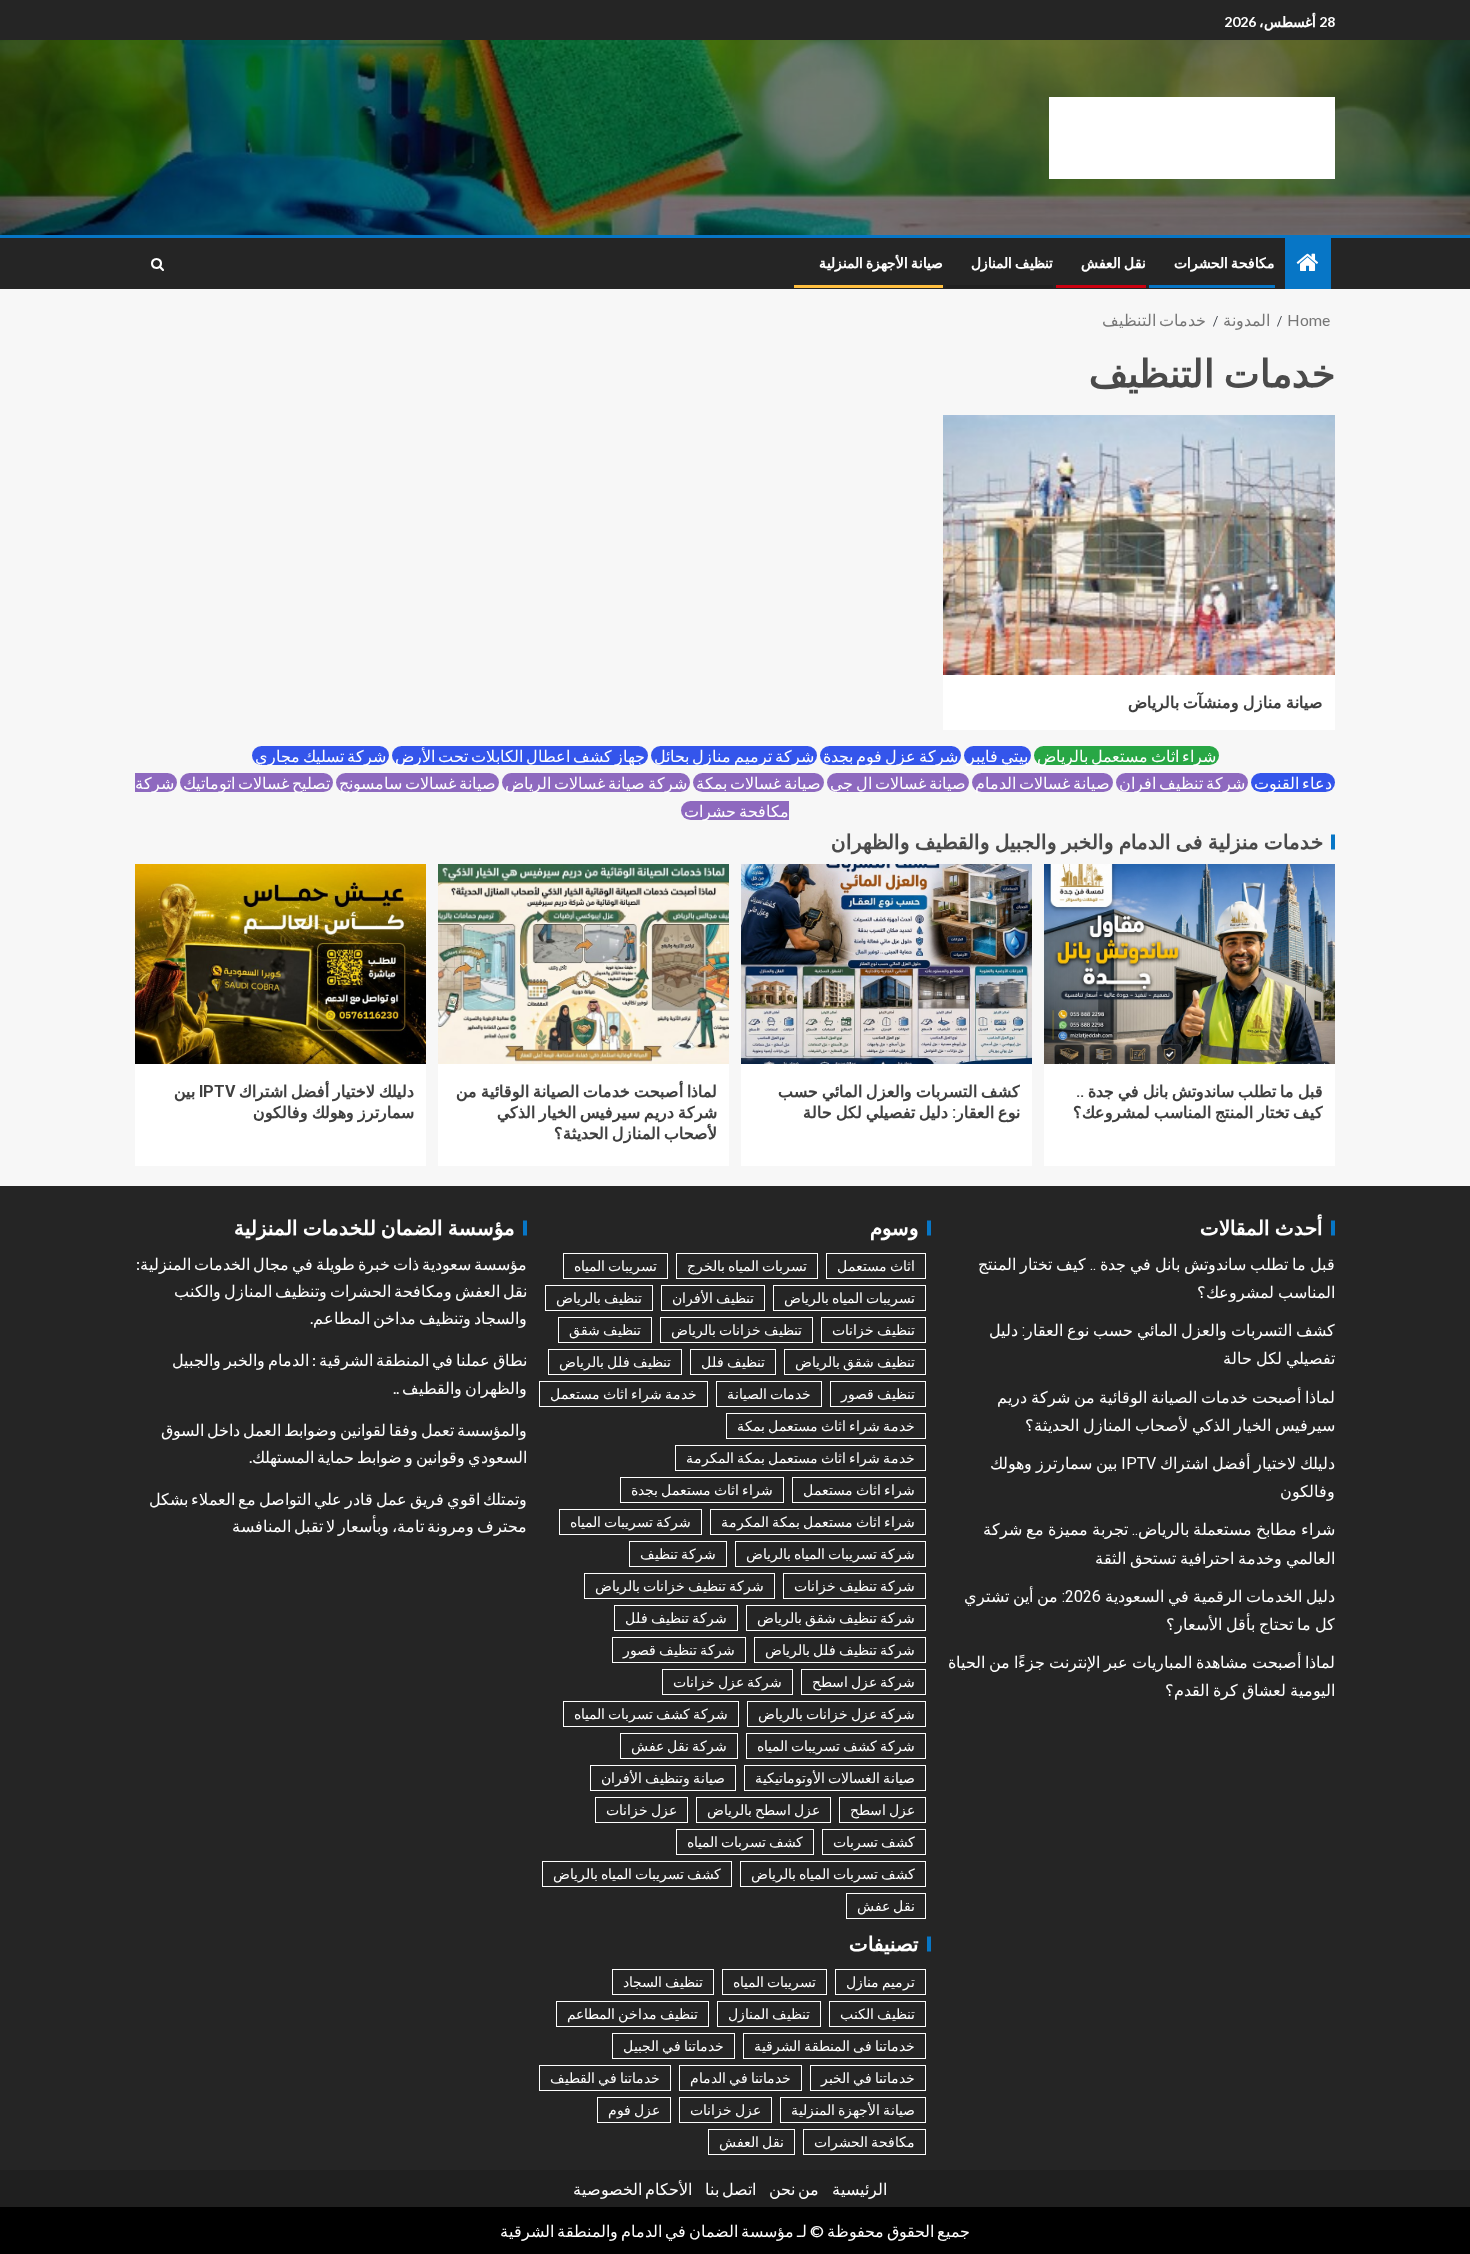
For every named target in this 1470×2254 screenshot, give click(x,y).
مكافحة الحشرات (1224, 263)
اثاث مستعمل (876, 1265)
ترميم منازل (880, 1981)
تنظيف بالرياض (599, 1297)
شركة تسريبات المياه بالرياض (830, 1553)
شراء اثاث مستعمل (859, 1489)
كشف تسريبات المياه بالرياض (637, 1873)
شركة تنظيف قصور (679, 1649)
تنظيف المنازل (1012, 263)
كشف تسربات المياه (745, 1841)
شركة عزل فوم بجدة (890, 755)
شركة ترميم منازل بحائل (734, 755)
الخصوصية (607, 2188)
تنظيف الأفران (713, 1297)
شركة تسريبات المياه (630, 1521)
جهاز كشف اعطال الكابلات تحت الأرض (520, 755)
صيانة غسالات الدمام (1042, 782)
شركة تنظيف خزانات (854, 1585)
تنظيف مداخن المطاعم (632, 2013)
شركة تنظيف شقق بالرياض (836, 1617)
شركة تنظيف (678, 1553)
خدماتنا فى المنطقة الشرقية (834, 2045)
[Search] (157, 264)
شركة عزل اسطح (863, 1681)
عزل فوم (634, 2109)
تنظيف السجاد (663, 1981)
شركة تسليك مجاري (320, 755)
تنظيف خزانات (873, 1329)
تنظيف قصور (878, 1393)
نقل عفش (886, 1905)
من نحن (794, 2188)
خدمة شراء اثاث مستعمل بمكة (826, 1425)
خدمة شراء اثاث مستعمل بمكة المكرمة (800, 1457)
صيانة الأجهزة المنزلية (881, 263)
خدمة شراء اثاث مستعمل (623, 1393)
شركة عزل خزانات (727, 1681)
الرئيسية (859, 2188)
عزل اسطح (882, 1809)
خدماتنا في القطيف (605, 2077)
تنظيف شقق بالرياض (855, 1361)
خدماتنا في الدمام (740, 2077)
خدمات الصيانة (769, 1393)
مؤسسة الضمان (741, 2230)
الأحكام (668, 2188)
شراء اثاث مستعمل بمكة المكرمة (818, 1521)
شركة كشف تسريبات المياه (836, 1745)
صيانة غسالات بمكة (758, 782)
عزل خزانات (641, 1809)
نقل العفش (1113, 263)
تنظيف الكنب (877, 2013)
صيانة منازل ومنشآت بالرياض (1225, 702)
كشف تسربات (874, 1841)
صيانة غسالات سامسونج (417, 782)
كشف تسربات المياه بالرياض (833, 1873)
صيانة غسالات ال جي (898, 782)
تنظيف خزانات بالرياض (736, 1329)
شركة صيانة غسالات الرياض (596, 782)
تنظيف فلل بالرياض (615, 1361)
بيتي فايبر (997, 755)
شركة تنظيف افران (1182, 782)
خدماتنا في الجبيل (673, 2045)
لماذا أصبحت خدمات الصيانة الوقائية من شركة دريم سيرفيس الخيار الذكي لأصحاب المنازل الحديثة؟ (586, 1113)
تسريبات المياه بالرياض (849, 1297)
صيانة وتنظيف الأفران (663, 1777)
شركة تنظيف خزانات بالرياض (679, 1585)
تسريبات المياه (615, 1265)
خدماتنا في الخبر (868, 2077)
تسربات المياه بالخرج (747, 1265)
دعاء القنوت (1293, 782)
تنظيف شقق (605, 1329)
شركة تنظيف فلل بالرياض (840, 1649)
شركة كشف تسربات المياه (651, 1713)
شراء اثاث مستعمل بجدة (702, 1489)
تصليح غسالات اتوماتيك (256, 782)
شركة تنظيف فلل (676, 1617)
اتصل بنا (730, 2188)
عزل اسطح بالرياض (763, 1809)
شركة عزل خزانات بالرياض (836, 1713)
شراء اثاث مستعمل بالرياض (1126, 755)
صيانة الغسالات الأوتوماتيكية (835, 1777)
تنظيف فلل (733, 1361)
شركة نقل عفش (679, 1745)
